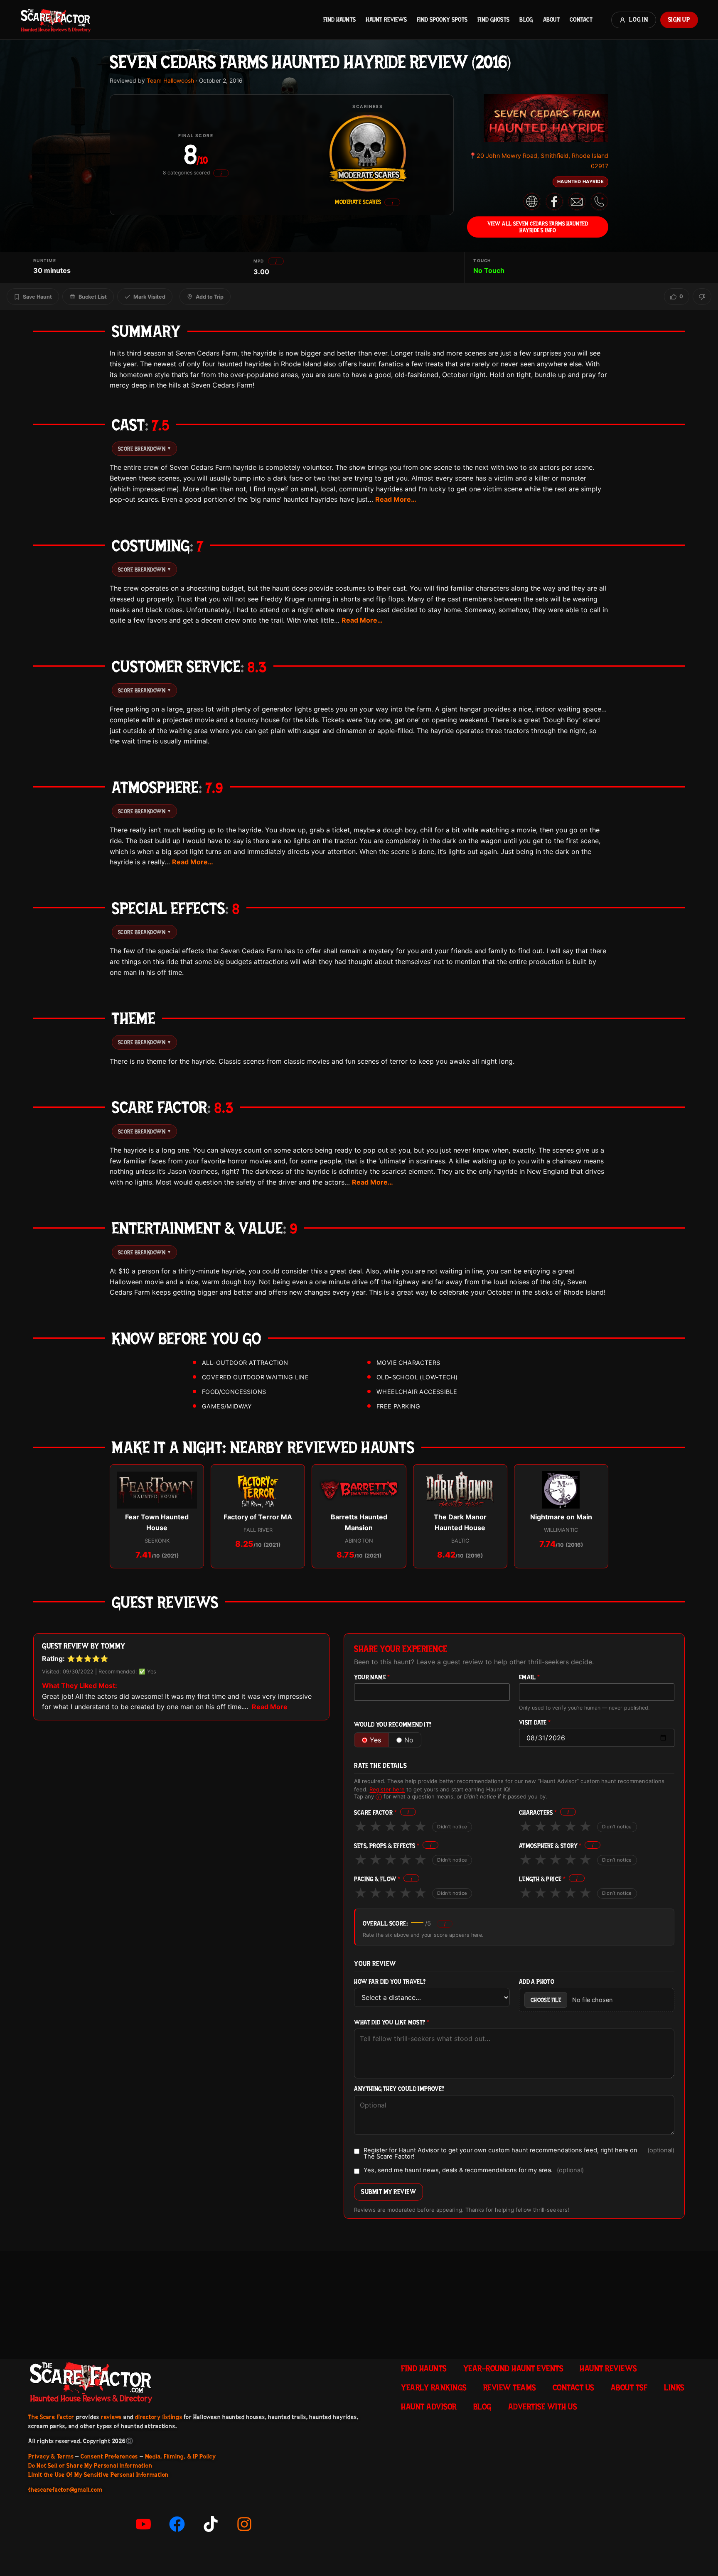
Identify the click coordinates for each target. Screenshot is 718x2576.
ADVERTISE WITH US (543, 2407)
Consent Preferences (109, 2456)
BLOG (526, 20)
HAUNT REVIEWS (386, 20)
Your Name (372, 1677)
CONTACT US (573, 2387)
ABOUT (551, 20)
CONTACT (581, 20)
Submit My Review (389, 2192)
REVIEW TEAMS (510, 2387)
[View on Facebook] (554, 201)
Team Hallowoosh (170, 81)
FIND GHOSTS (493, 20)
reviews (111, 2417)
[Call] (599, 201)
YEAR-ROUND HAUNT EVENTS (513, 2368)
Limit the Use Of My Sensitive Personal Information (98, 2475)
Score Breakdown (144, 449)
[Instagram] (244, 2524)
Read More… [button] (396, 499)
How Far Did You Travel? (390, 1982)
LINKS (674, 2387)
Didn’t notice (452, 1827)
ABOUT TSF (629, 2387)
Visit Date (535, 1723)
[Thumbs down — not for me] (702, 297)
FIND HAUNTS (339, 20)
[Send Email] (577, 201)
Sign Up (679, 20)
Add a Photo (537, 1982)
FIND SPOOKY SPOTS (442, 20)
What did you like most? (392, 2023)
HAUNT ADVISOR (429, 2407)
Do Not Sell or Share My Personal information (90, 2466)
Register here (387, 1789)
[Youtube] (143, 2524)
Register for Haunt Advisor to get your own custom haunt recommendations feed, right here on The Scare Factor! (519, 2153)
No (409, 1740)
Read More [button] (270, 1707)
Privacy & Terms (51, 2456)
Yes (375, 1740)
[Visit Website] (532, 201)
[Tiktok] (211, 2524)
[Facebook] (177, 2524)
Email (530, 1677)
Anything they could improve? (399, 2089)
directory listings (159, 2417)
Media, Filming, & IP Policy (181, 2456)
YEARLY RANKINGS (434, 2387)
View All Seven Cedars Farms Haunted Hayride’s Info (538, 227)
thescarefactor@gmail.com (65, 2490)
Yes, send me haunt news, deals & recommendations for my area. (474, 2171)
